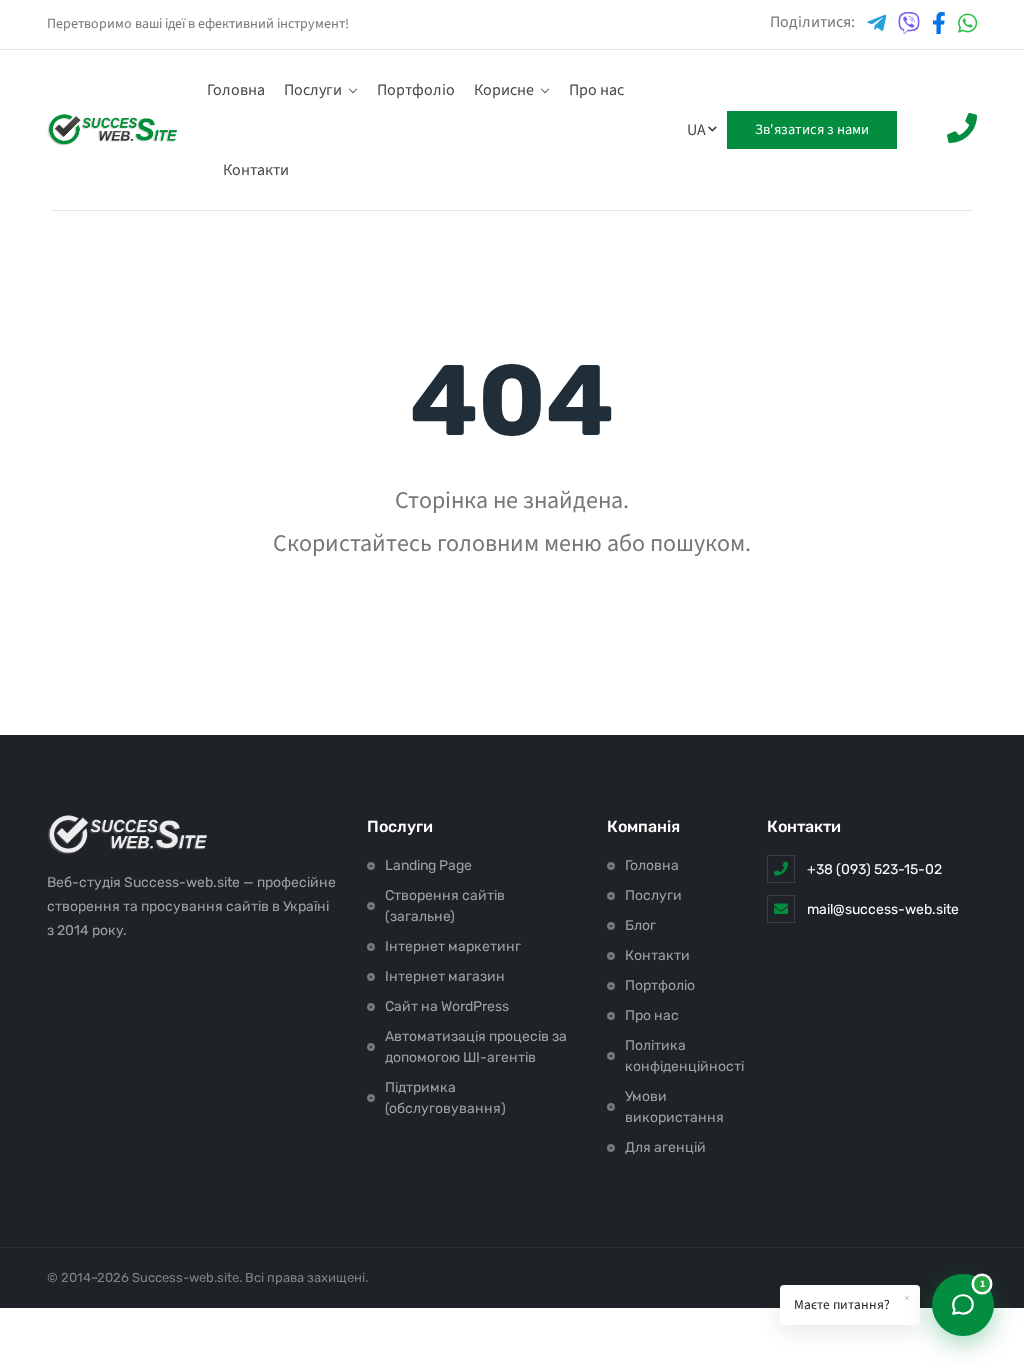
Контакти (256, 170)
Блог (640, 925)
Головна (236, 90)
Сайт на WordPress (447, 1006)
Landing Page (428, 865)
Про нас (596, 90)
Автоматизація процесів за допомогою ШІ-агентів (476, 1047)
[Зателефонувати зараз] (962, 130)
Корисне (504, 90)
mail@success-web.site (883, 909)
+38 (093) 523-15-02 (874, 869)
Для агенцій (665, 1147)
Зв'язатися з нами (812, 129)
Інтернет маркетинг (453, 946)
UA (696, 130)
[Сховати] (907, 1298)
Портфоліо (416, 90)
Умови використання (674, 1107)
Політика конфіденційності (684, 1056)
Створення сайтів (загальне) (445, 906)
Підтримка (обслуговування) (445, 1098)
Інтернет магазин (445, 976)
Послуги (313, 90)
